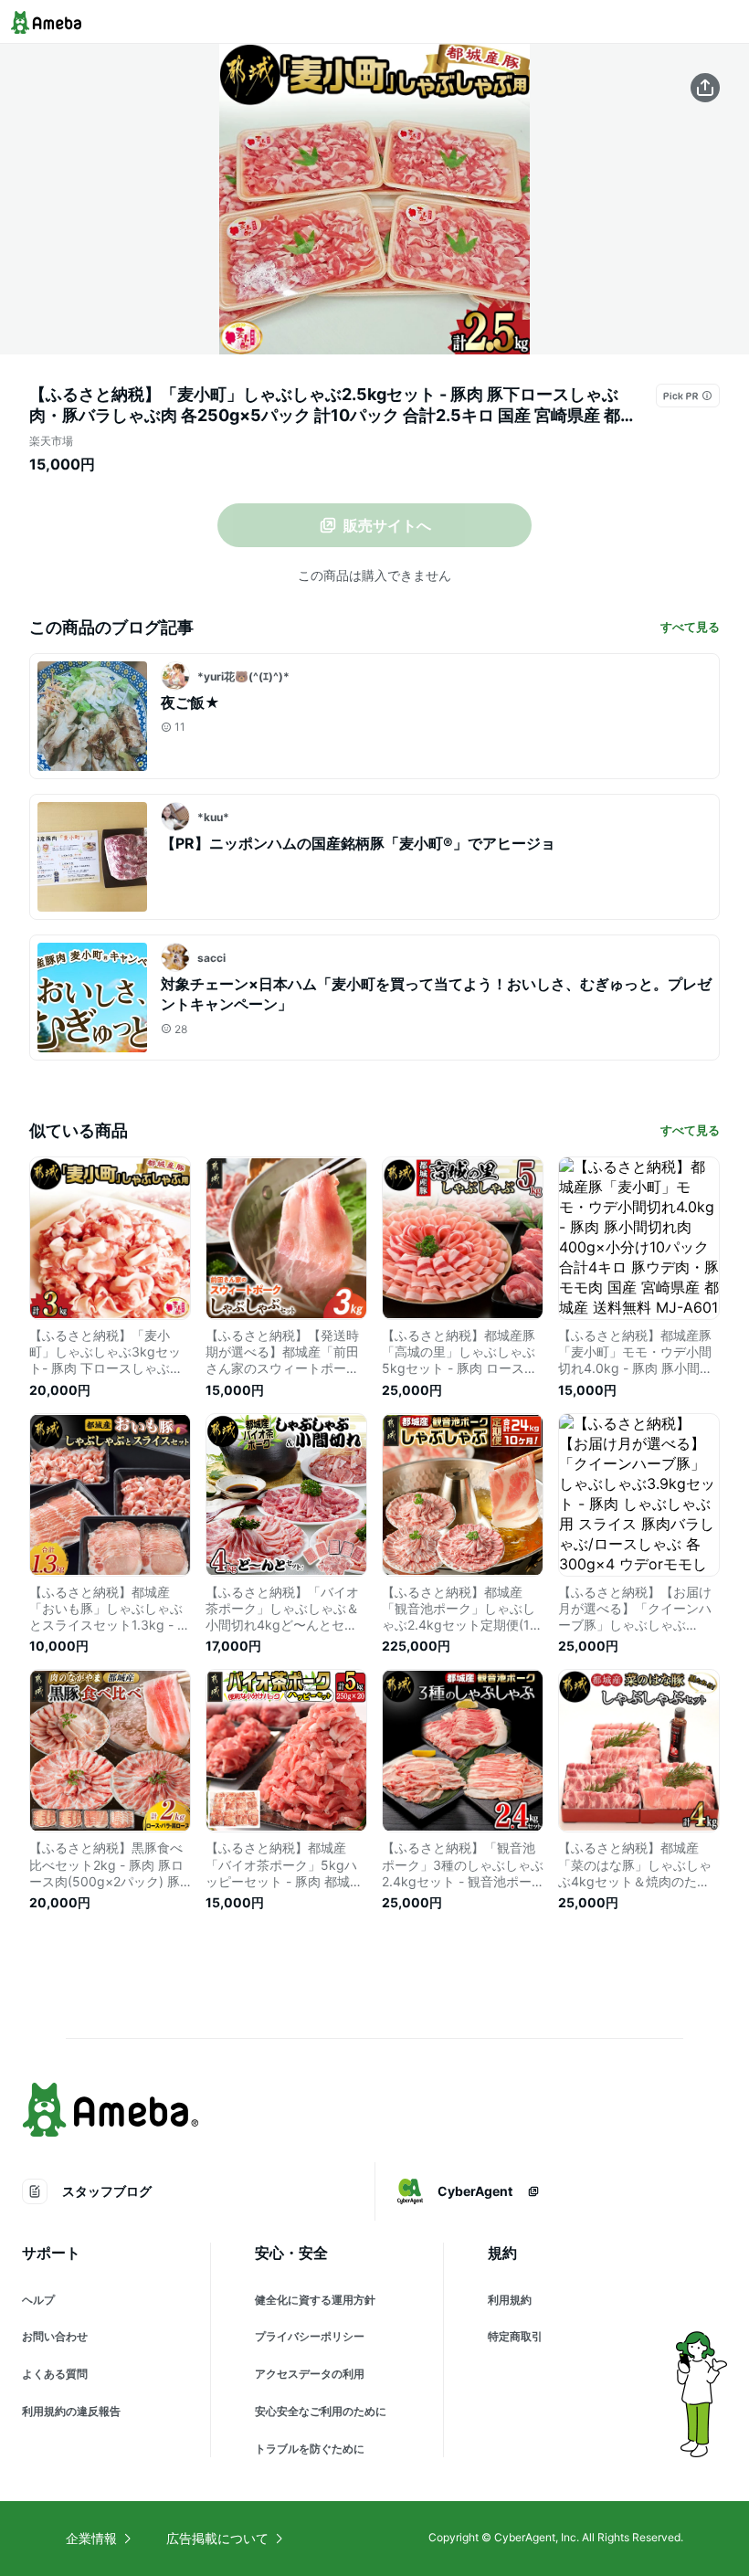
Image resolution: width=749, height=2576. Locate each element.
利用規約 (510, 2300)
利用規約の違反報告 (71, 2411)
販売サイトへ (387, 525)
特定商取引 (515, 2336)
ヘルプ (38, 2300)
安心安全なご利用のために (321, 2411)
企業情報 (91, 2538)
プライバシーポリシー (310, 2336)
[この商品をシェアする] (705, 88)
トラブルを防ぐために (310, 2449)
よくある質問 (55, 2374)
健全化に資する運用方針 (315, 2300)
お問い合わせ (55, 2336)
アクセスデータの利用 (310, 2374)
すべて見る (690, 627)
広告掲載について (217, 2538)
